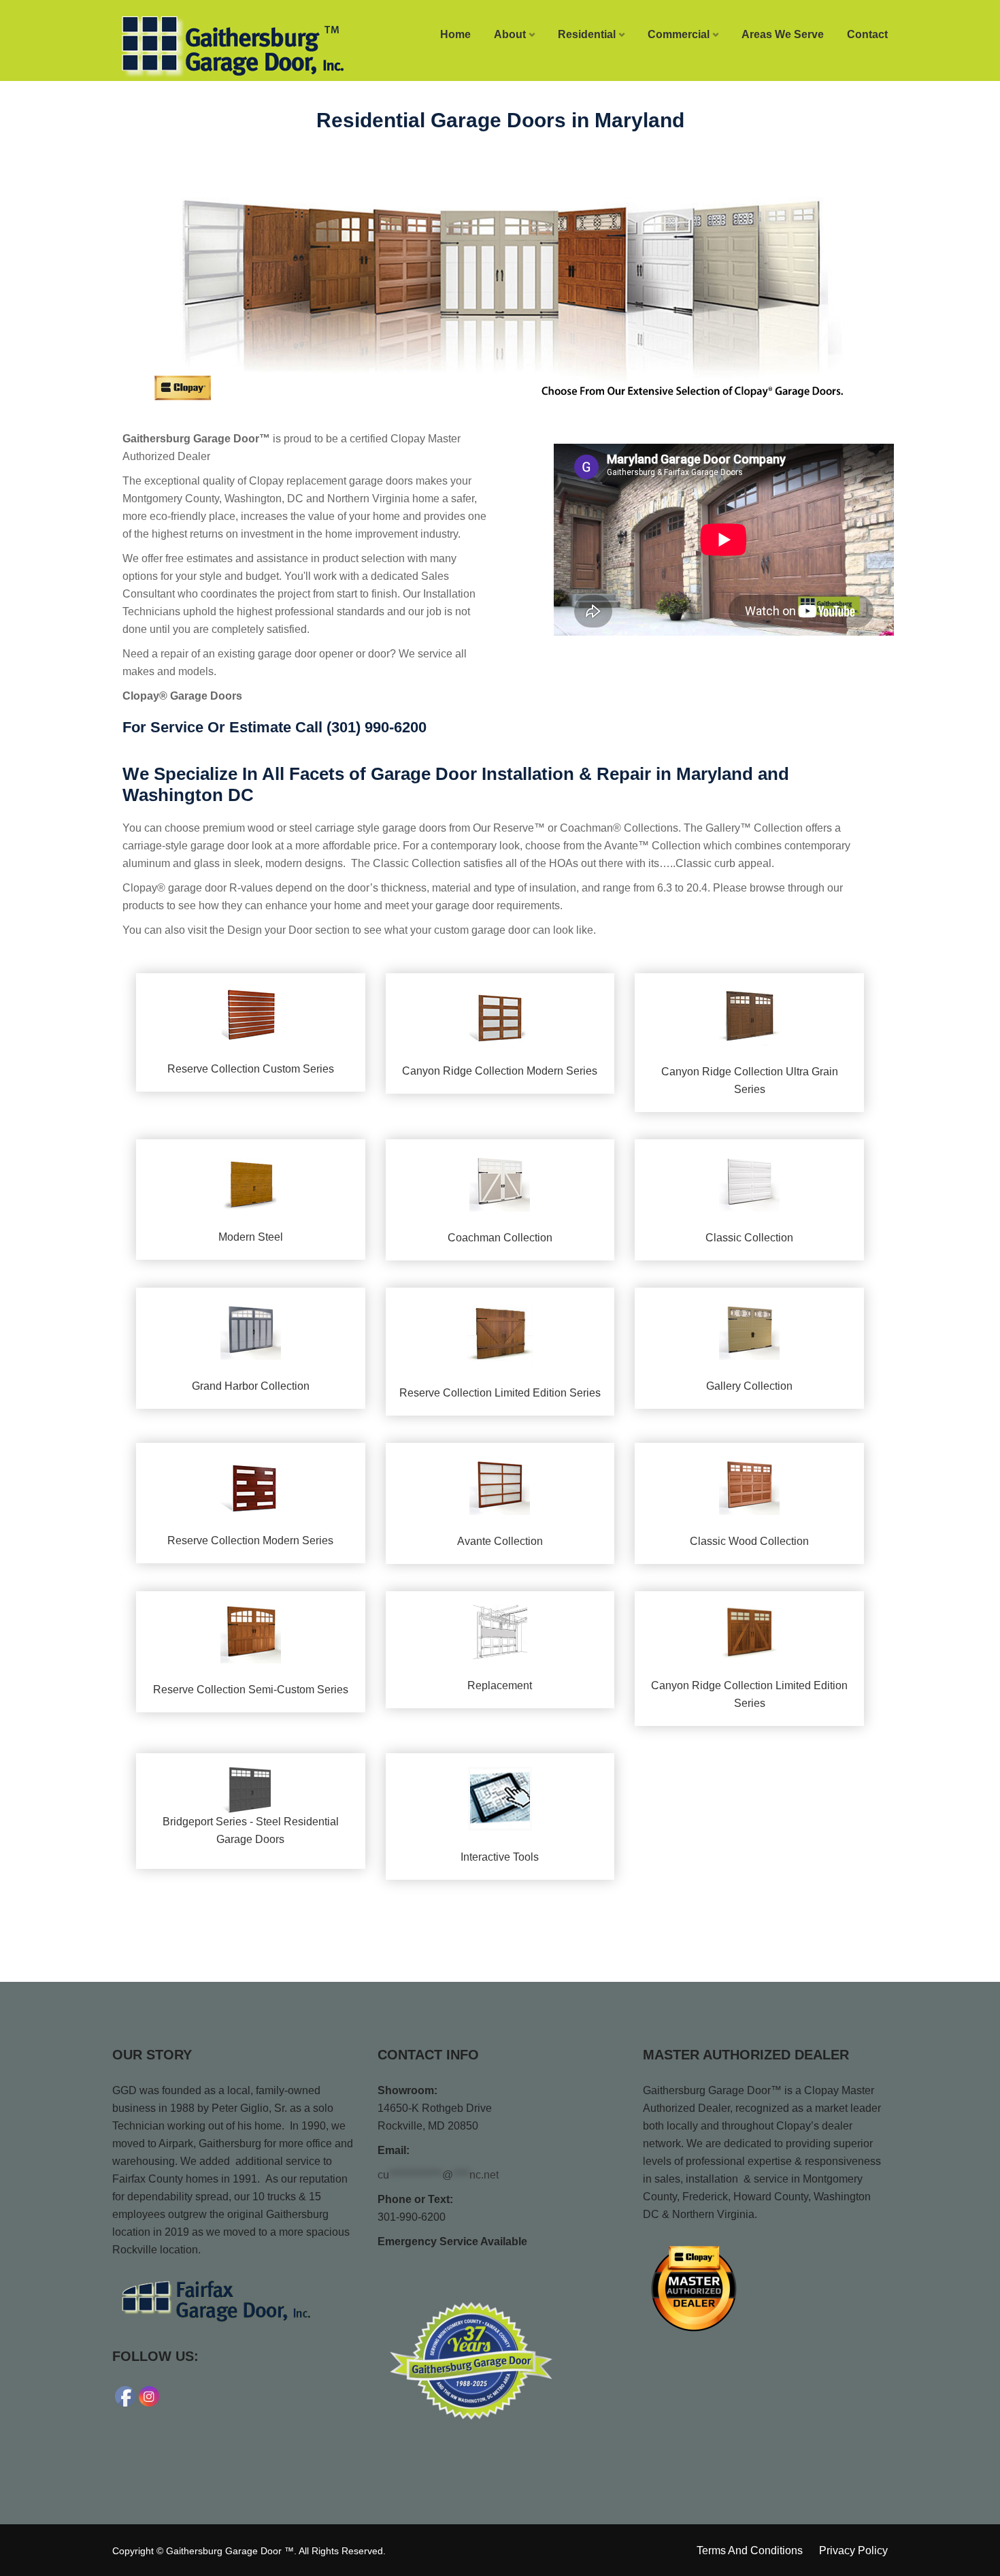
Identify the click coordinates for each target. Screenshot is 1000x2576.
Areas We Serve (783, 34)
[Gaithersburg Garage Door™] (202, 46)
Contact (867, 34)
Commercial (679, 34)
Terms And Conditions (750, 2550)
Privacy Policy (853, 2550)
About (510, 34)
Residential (587, 34)
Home (455, 34)
